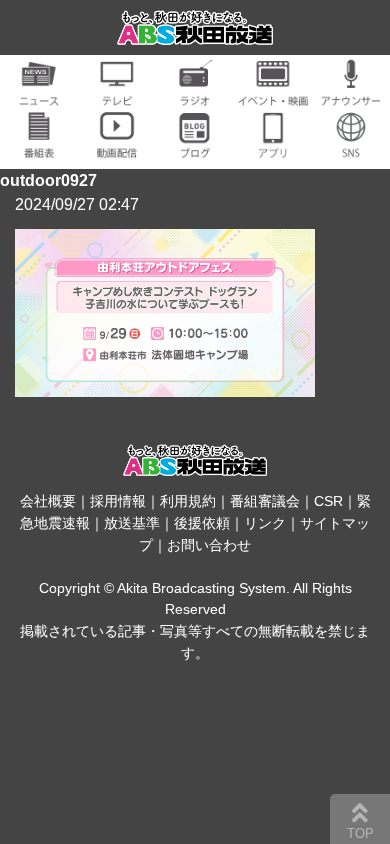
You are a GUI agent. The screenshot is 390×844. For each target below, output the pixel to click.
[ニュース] (39, 94)
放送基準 (132, 523)
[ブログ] (195, 146)
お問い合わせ (209, 545)
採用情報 (118, 501)
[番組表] (39, 146)
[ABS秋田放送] (195, 32)
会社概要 (48, 501)
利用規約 (188, 501)
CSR (328, 501)
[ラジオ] (195, 94)
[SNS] (351, 146)
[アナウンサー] (351, 94)
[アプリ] (273, 146)
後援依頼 (202, 523)
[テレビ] (117, 94)
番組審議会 (265, 501)
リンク (265, 523)
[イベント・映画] (273, 94)
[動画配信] (117, 146)
